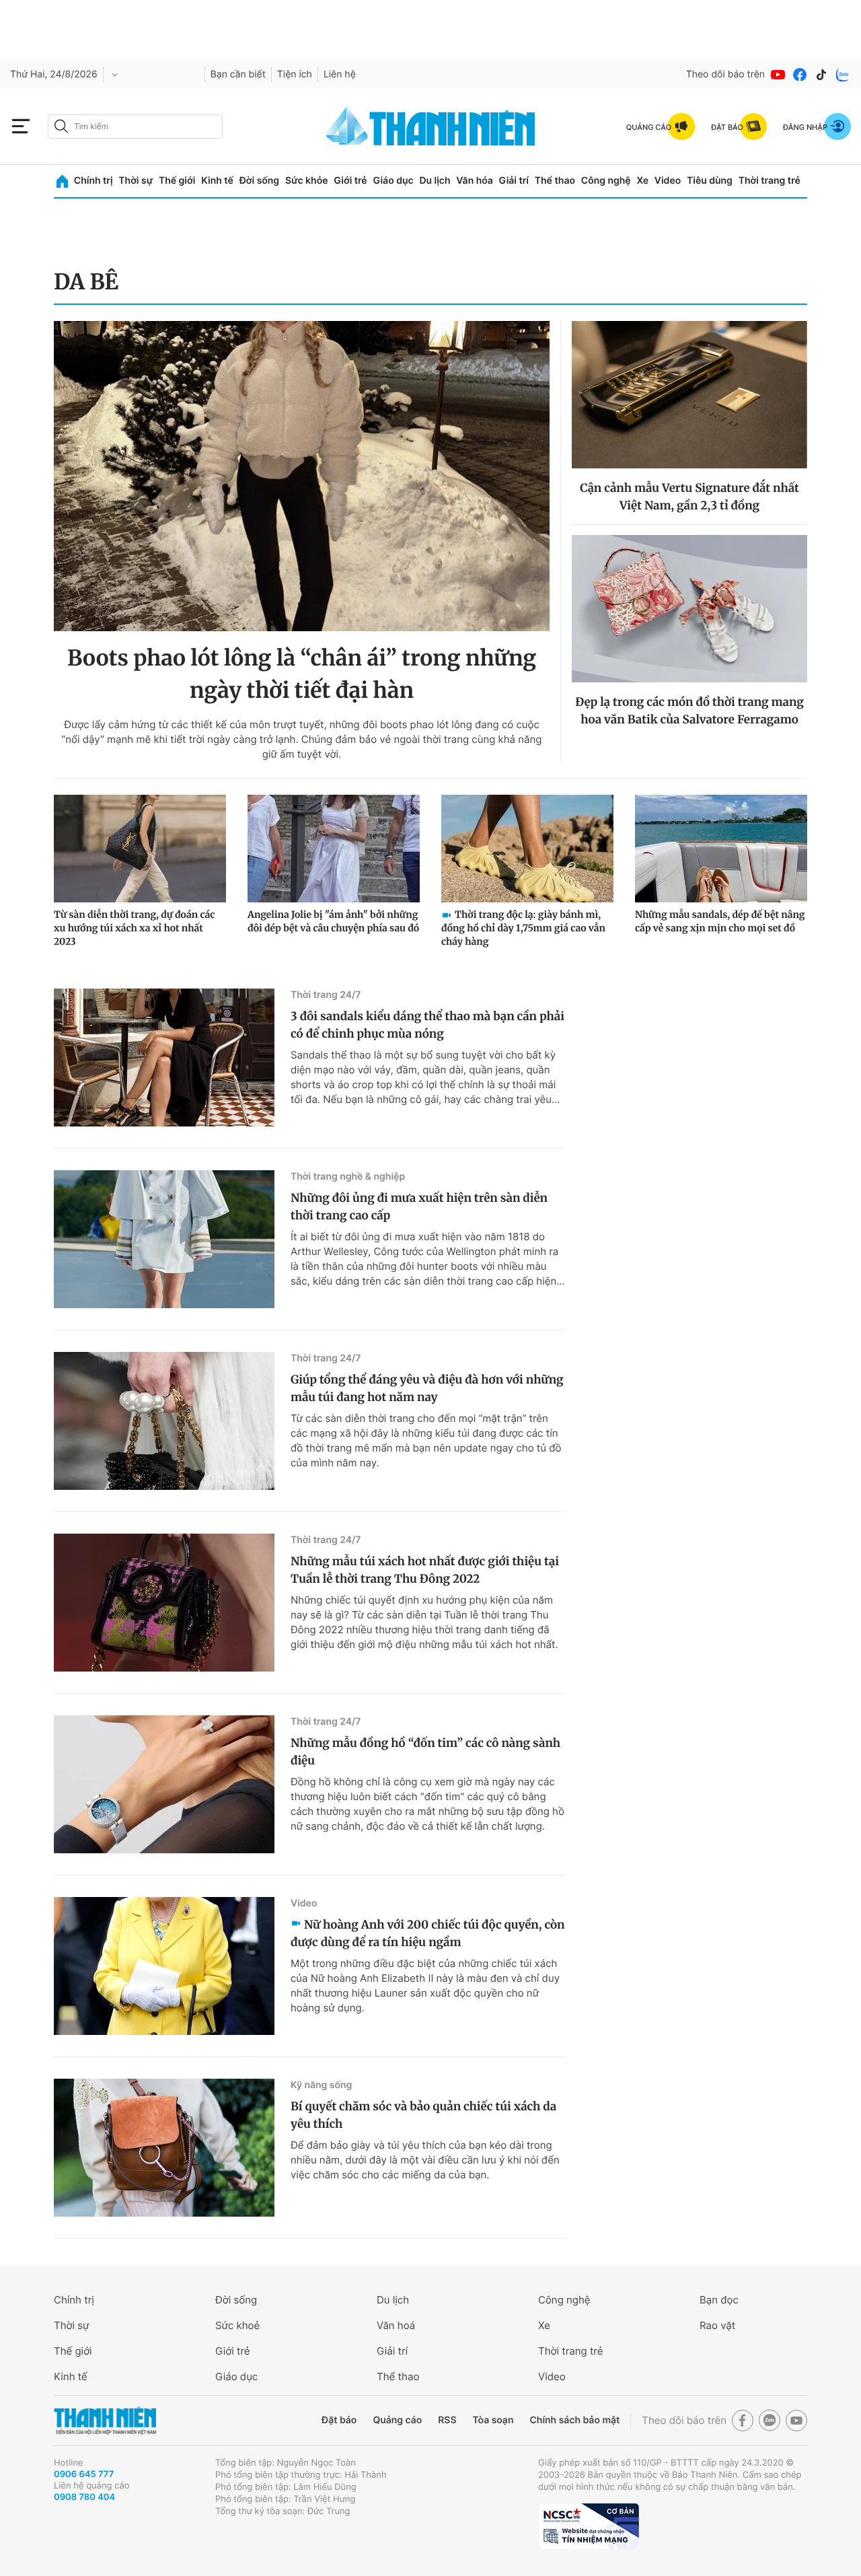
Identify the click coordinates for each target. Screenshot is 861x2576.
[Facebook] (800, 75)
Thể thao (555, 181)
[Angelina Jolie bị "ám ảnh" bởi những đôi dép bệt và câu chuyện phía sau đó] (334, 849)
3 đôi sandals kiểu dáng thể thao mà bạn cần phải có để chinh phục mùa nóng (427, 1025)
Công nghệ (606, 181)
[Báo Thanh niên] (105, 2421)
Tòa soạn (493, 2420)
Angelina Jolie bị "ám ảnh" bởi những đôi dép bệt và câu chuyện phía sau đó (333, 921)
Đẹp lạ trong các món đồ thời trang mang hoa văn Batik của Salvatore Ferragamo (689, 711)
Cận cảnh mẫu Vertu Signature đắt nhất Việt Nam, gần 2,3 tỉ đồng (689, 497)
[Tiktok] (821, 75)
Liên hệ (340, 74)
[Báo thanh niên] (430, 126)
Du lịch (435, 181)
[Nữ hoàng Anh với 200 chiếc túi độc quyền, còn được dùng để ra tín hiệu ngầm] (164, 1966)
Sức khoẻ (237, 2325)
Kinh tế (217, 181)
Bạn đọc (719, 2300)
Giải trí (514, 181)
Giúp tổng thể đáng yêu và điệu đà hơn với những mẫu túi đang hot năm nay (427, 1388)
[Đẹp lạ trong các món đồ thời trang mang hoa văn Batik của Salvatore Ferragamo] (689, 609)
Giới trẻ (350, 181)
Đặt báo (339, 2420)
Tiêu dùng (710, 181)
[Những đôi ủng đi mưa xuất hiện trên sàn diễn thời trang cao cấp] (164, 1239)
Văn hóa (475, 181)
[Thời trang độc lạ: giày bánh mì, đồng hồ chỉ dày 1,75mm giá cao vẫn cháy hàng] (527, 849)
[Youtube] (778, 75)
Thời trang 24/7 (326, 995)
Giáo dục (393, 181)
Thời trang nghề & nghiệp (348, 1177)
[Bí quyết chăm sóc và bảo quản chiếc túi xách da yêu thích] (164, 2148)
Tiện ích (295, 74)
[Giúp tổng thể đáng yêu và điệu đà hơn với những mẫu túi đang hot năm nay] (164, 1421)
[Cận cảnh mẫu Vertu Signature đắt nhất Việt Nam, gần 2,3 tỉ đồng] (689, 395)
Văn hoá (396, 2325)
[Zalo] (843, 75)
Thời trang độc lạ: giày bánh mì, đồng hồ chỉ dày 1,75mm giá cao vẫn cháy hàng (523, 928)
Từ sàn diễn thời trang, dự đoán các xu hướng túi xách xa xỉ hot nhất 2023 (134, 928)
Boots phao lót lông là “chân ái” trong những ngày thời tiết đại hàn (302, 674)
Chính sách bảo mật (574, 2420)
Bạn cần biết (238, 74)
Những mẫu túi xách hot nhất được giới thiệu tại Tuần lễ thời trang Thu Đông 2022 (425, 1570)
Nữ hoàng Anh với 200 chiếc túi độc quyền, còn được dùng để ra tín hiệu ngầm (428, 1933)
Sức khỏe (307, 181)
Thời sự (136, 181)
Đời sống (259, 181)
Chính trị (93, 181)
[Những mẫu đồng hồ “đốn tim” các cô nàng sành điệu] (164, 1784)
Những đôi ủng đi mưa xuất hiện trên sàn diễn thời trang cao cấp (419, 1207)
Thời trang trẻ (770, 181)
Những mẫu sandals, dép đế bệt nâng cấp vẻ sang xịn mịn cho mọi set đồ (720, 921)
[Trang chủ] (62, 181)
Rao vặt (717, 2325)
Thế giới (177, 181)
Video (668, 181)
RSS (447, 2420)
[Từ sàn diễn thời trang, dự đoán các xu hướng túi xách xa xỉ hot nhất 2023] (140, 849)
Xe (642, 181)
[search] (135, 127)
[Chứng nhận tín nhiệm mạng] (589, 2526)
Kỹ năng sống (321, 2085)
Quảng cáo (397, 2420)
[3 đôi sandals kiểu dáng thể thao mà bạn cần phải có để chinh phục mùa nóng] (164, 1058)
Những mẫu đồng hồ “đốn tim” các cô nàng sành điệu (425, 1752)
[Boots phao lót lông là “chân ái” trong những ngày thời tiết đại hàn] (302, 476)
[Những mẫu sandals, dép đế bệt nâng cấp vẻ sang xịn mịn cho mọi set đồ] (721, 849)
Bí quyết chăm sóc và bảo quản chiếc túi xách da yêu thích (423, 2115)
